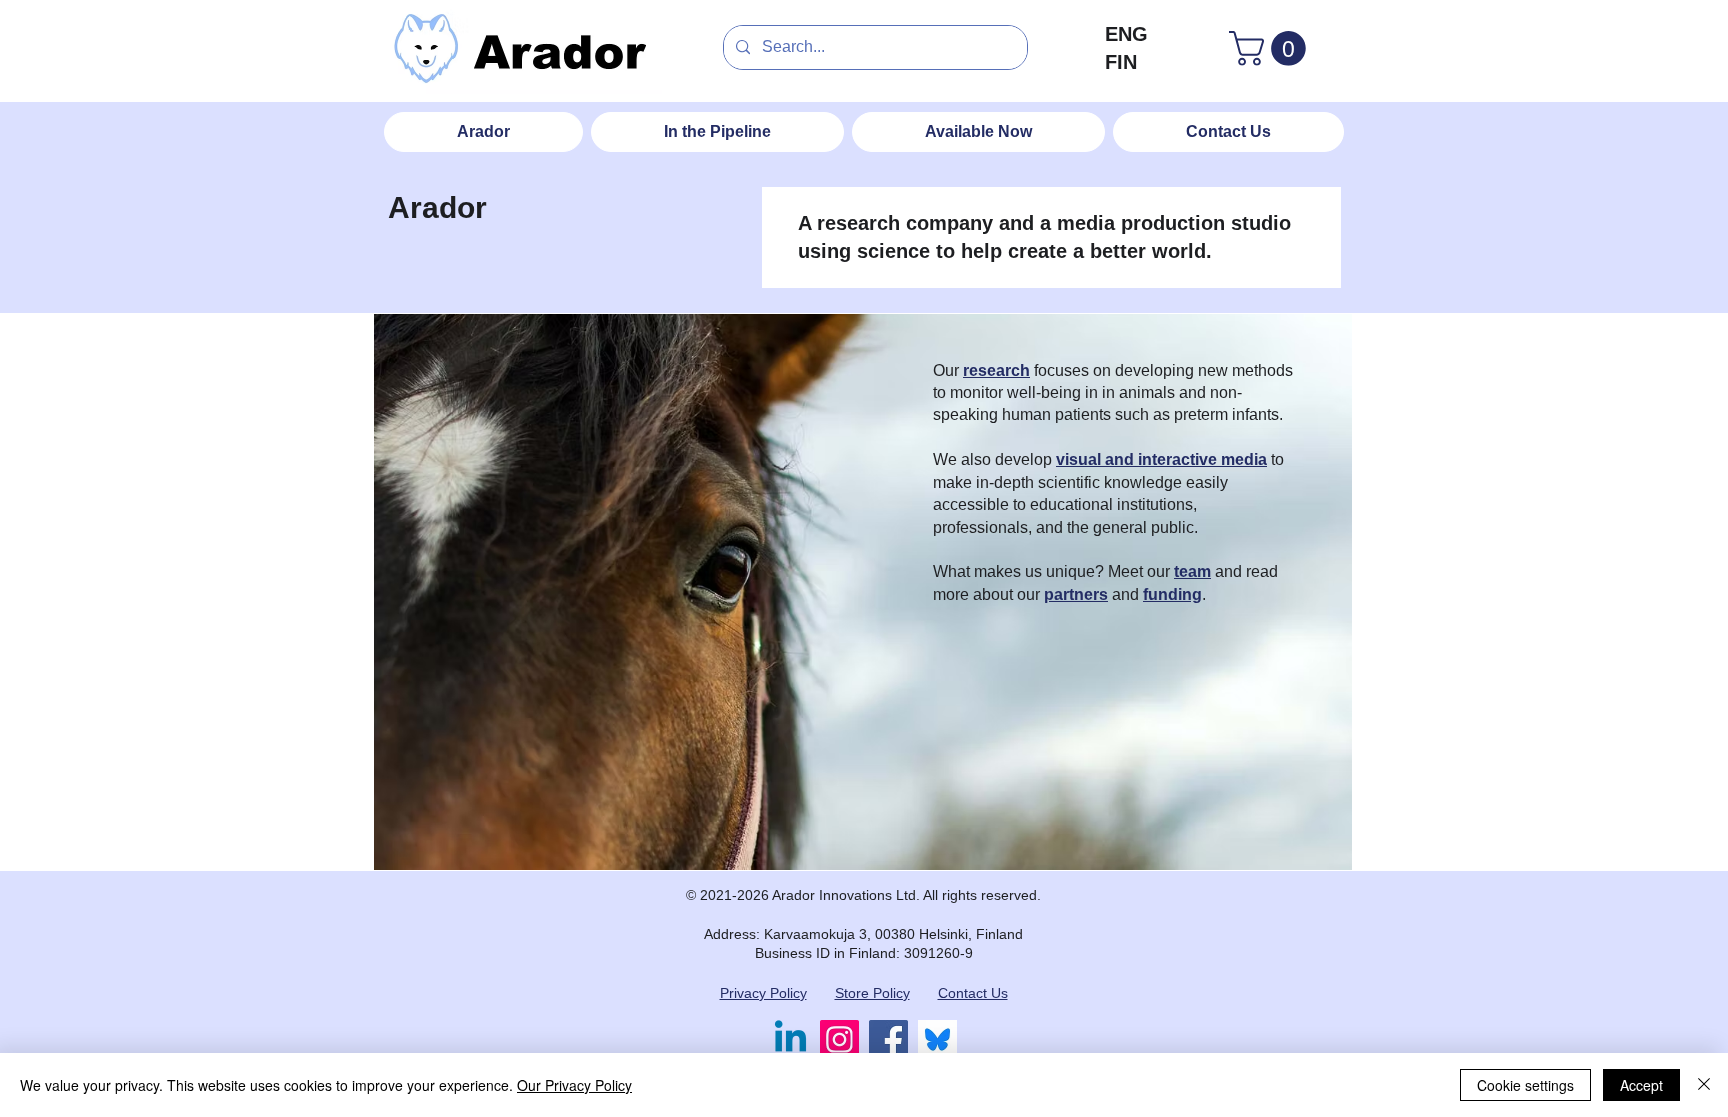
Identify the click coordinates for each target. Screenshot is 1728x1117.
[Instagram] (839, 1039)
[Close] (1704, 1085)
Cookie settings (1525, 1085)
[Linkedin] (790, 1039)
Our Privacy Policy (574, 1085)
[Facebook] (888, 1039)
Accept (1641, 1085)
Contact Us (973, 993)
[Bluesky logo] (937, 1039)
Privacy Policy (763, 993)
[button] (1271, 48)
